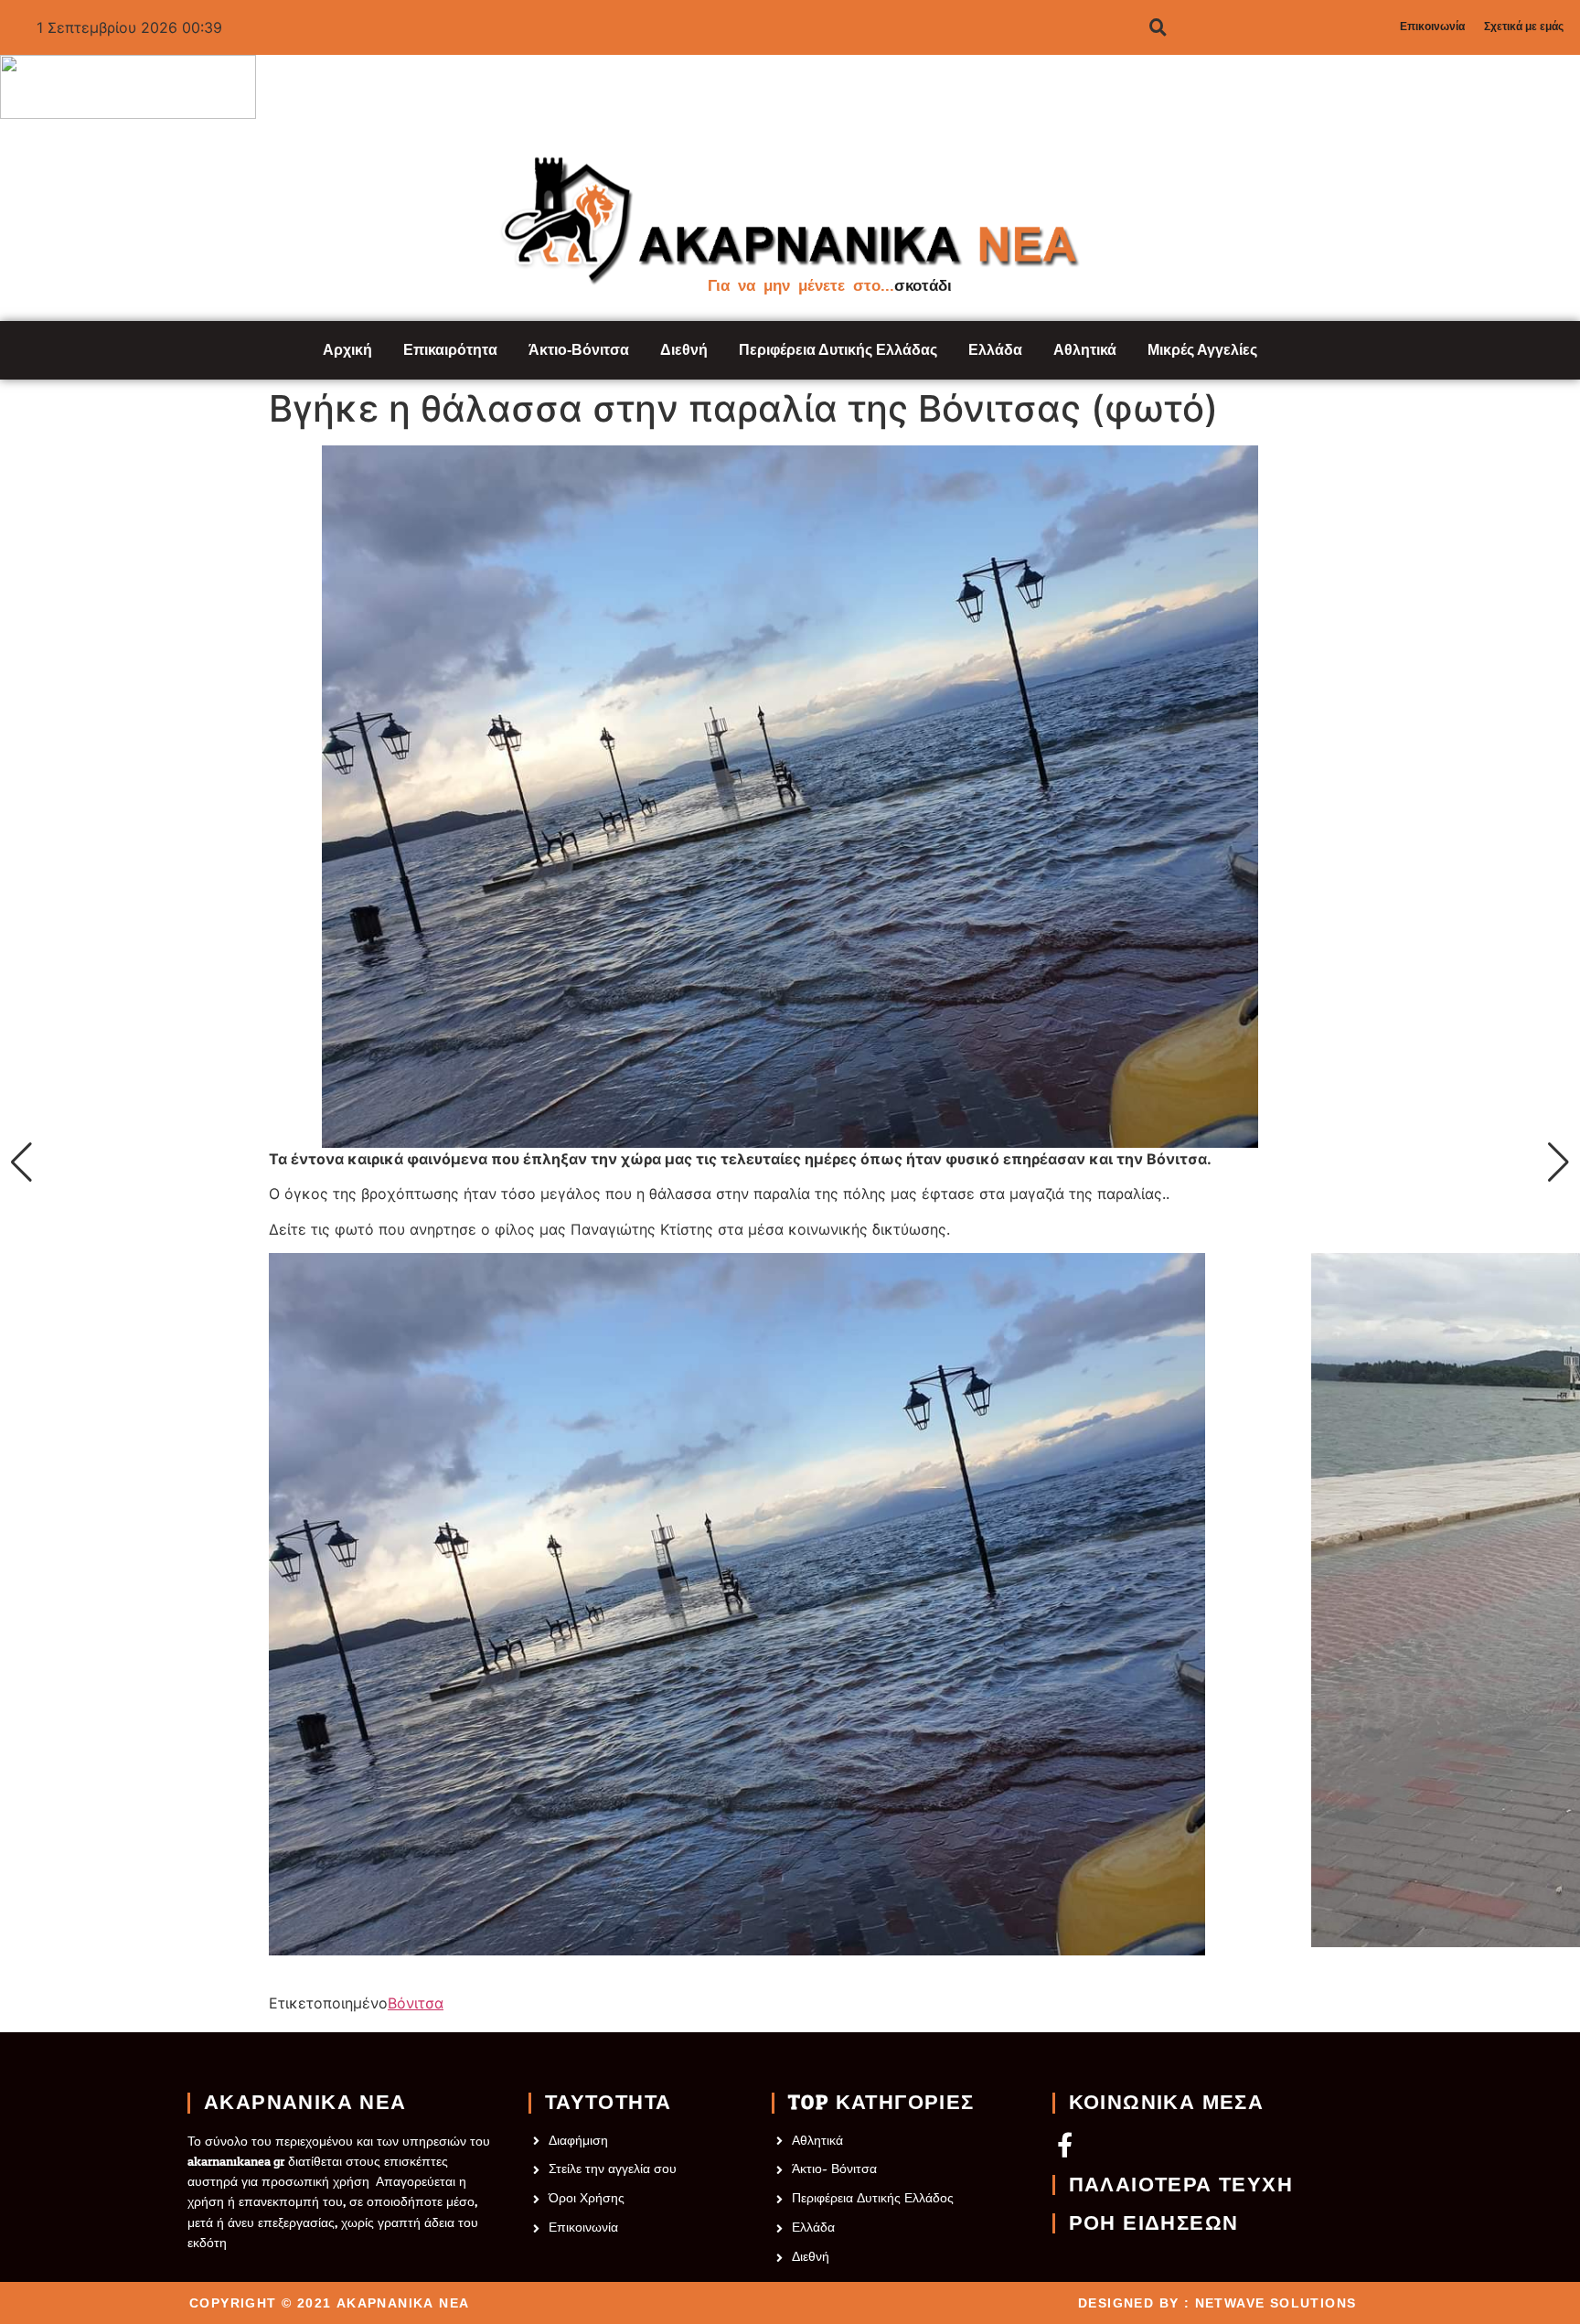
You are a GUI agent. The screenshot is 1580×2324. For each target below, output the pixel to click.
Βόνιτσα (416, 2003)
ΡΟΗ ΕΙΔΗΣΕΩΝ (1154, 2223)
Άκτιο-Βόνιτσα (579, 350)
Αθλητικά (1085, 350)
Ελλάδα (995, 350)
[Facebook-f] (1065, 2144)
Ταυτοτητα (609, 2103)
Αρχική (347, 350)
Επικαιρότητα (450, 350)
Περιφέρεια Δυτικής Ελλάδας (838, 350)
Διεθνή (684, 350)
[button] (21, 1162)
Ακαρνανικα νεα (305, 2103)
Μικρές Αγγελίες (1202, 350)
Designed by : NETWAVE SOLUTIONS (1217, 2303)
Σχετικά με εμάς (1524, 27)
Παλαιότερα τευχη (1181, 2185)
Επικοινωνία (1432, 27)
